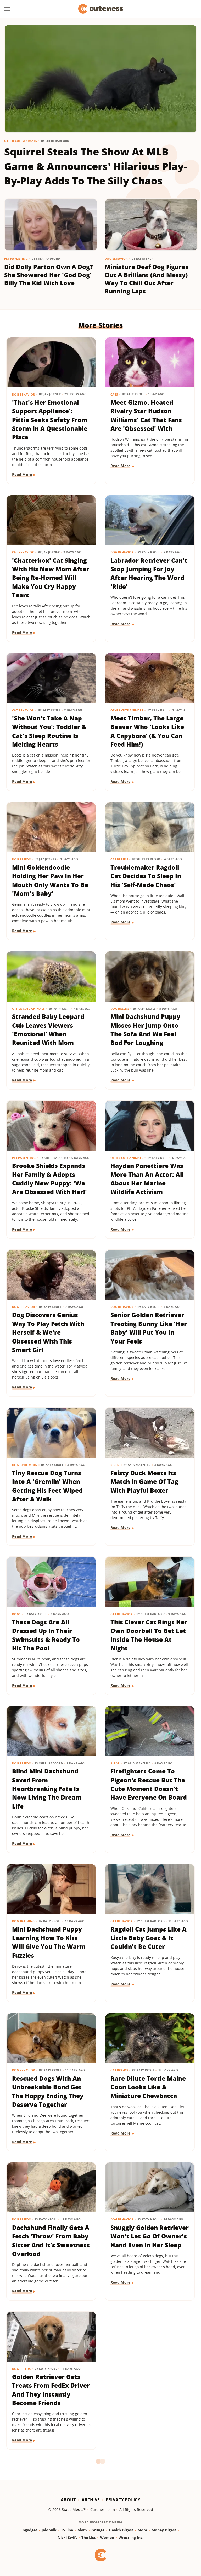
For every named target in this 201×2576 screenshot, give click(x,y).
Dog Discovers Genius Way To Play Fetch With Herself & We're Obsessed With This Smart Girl (48, 1332)
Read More (22, 475)
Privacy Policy (123, 2500)
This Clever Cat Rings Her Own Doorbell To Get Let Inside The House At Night (149, 1635)
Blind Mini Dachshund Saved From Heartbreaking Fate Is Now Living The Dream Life (47, 1789)
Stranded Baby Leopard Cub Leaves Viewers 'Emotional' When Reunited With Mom (48, 1030)
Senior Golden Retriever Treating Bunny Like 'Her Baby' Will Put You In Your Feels (149, 1328)
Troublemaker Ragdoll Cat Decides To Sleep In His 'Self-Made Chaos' (146, 876)
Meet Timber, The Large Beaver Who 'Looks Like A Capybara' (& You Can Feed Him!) (147, 731)
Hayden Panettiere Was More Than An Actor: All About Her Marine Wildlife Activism (147, 1179)
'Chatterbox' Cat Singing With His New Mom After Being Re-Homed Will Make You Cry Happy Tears (51, 578)
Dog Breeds (21, 859)
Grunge (98, 2530)
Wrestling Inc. (131, 2537)
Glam (82, 2530)
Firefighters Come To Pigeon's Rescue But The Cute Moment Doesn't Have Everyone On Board (149, 1784)
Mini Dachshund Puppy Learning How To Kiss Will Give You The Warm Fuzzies (49, 1942)
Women (107, 2537)
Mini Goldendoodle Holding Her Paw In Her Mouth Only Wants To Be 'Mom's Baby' (50, 880)
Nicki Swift (67, 2537)
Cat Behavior (23, 552)
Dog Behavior (116, 258)
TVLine (67, 2530)
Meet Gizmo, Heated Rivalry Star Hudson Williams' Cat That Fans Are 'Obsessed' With (146, 415)
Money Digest (164, 2530)
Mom (142, 2530)
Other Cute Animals (21, 141)
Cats (114, 394)
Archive (91, 2500)
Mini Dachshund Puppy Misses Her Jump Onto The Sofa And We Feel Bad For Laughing (145, 1030)
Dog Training (23, 1921)
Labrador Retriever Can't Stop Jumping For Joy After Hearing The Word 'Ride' (149, 573)
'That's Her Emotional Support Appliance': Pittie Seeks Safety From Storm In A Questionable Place (50, 420)
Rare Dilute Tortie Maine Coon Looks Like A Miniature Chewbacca (148, 2087)
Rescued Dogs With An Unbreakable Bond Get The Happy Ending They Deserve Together (48, 2091)
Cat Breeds (119, 859)
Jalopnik (49, 2530)
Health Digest (121, 2530)
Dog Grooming (25, 1465)
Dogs (16, 1614)
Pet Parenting (16, 258)
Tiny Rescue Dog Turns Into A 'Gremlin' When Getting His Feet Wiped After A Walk (47, 1486)
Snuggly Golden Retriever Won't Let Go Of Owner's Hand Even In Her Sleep (150, 2236)
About (68, 2500)
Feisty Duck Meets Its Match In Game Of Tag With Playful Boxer (144, 1482)
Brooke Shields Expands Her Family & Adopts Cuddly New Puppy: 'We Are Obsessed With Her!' (49, 1179)
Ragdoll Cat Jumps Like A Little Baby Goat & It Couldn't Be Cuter (149, 1938)
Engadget (29, 2530)
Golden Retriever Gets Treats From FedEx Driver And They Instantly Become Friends (51, 2390)
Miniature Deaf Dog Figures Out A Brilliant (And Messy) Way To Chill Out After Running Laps (147, 279)
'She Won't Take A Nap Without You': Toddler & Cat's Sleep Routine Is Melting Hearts (49, 731)
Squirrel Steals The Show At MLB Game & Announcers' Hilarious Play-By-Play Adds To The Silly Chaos (96, 166)
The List (88, 2537)
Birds (115, 1465)
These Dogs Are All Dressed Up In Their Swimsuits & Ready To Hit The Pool (46, 1635)
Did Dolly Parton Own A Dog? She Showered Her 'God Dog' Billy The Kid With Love (49, 275)
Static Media (73, 2510)
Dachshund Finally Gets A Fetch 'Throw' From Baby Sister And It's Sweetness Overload (51, 2241)
